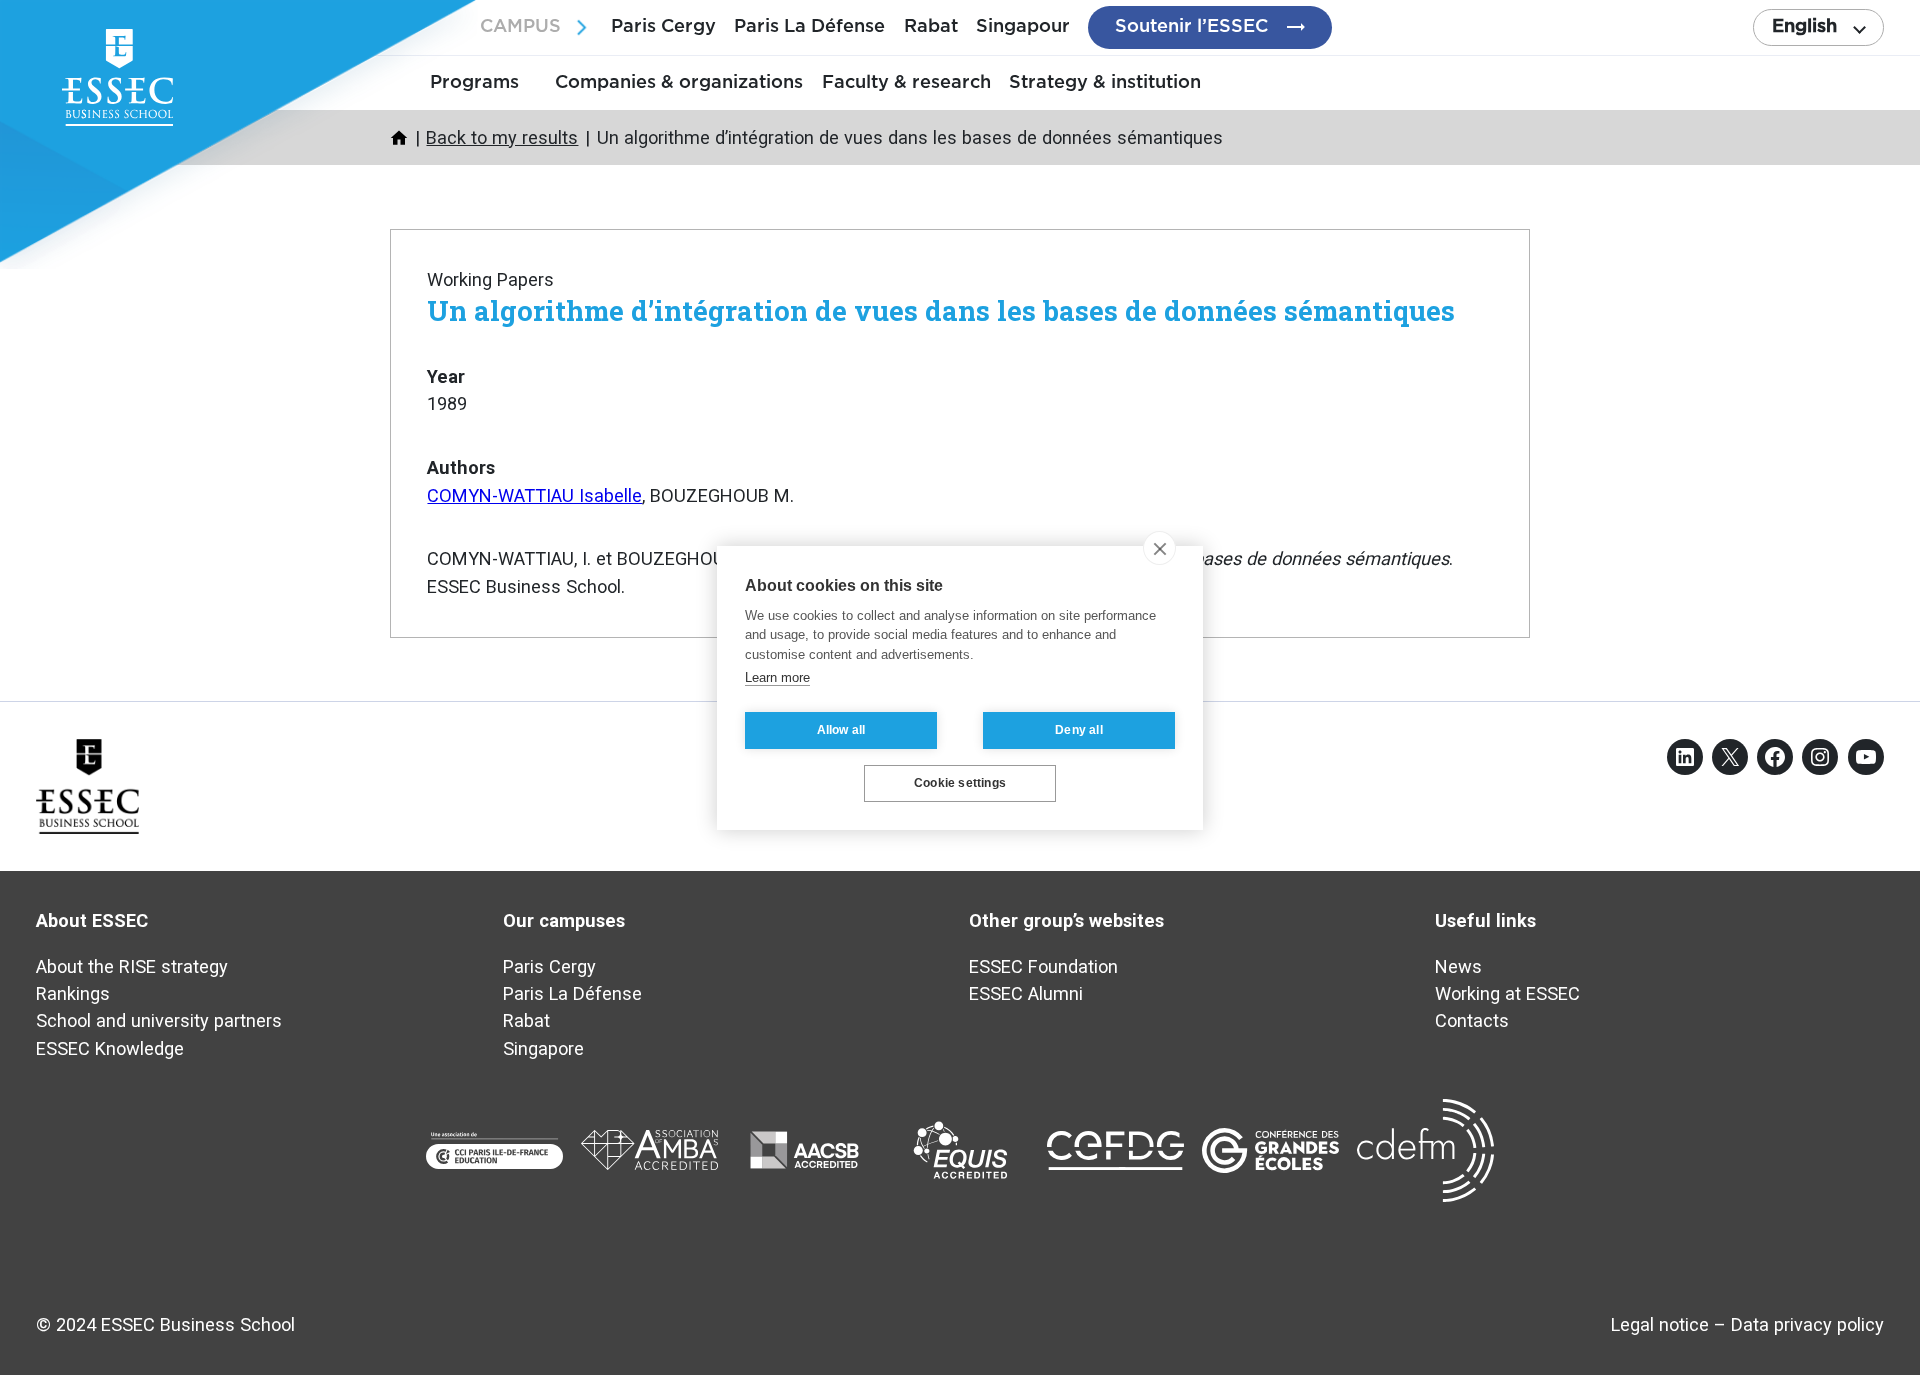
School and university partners (159, 1020)
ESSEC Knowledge (110, 1048)
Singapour (1023, 26)
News (1458, 966)
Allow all (841, 730)
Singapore (543, 1048)
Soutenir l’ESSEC (1191, 26)
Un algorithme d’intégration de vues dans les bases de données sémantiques (941, 310)
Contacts (1472, 1020)
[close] (1159, 548)
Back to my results (502, 137)
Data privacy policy (1807, 1324)
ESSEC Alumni (1026, 993)
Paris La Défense (809, 26)
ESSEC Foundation (1043, 966)
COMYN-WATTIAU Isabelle (534, 495)
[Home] (399, 138)
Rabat (931, 26)
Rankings (73, 993)
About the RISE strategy (132, 966)
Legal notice (1660, 1324)
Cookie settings (960, 783)
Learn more (777, 677)
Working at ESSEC (1507, 993)
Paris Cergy (663, 26)
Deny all (1079, 730)
